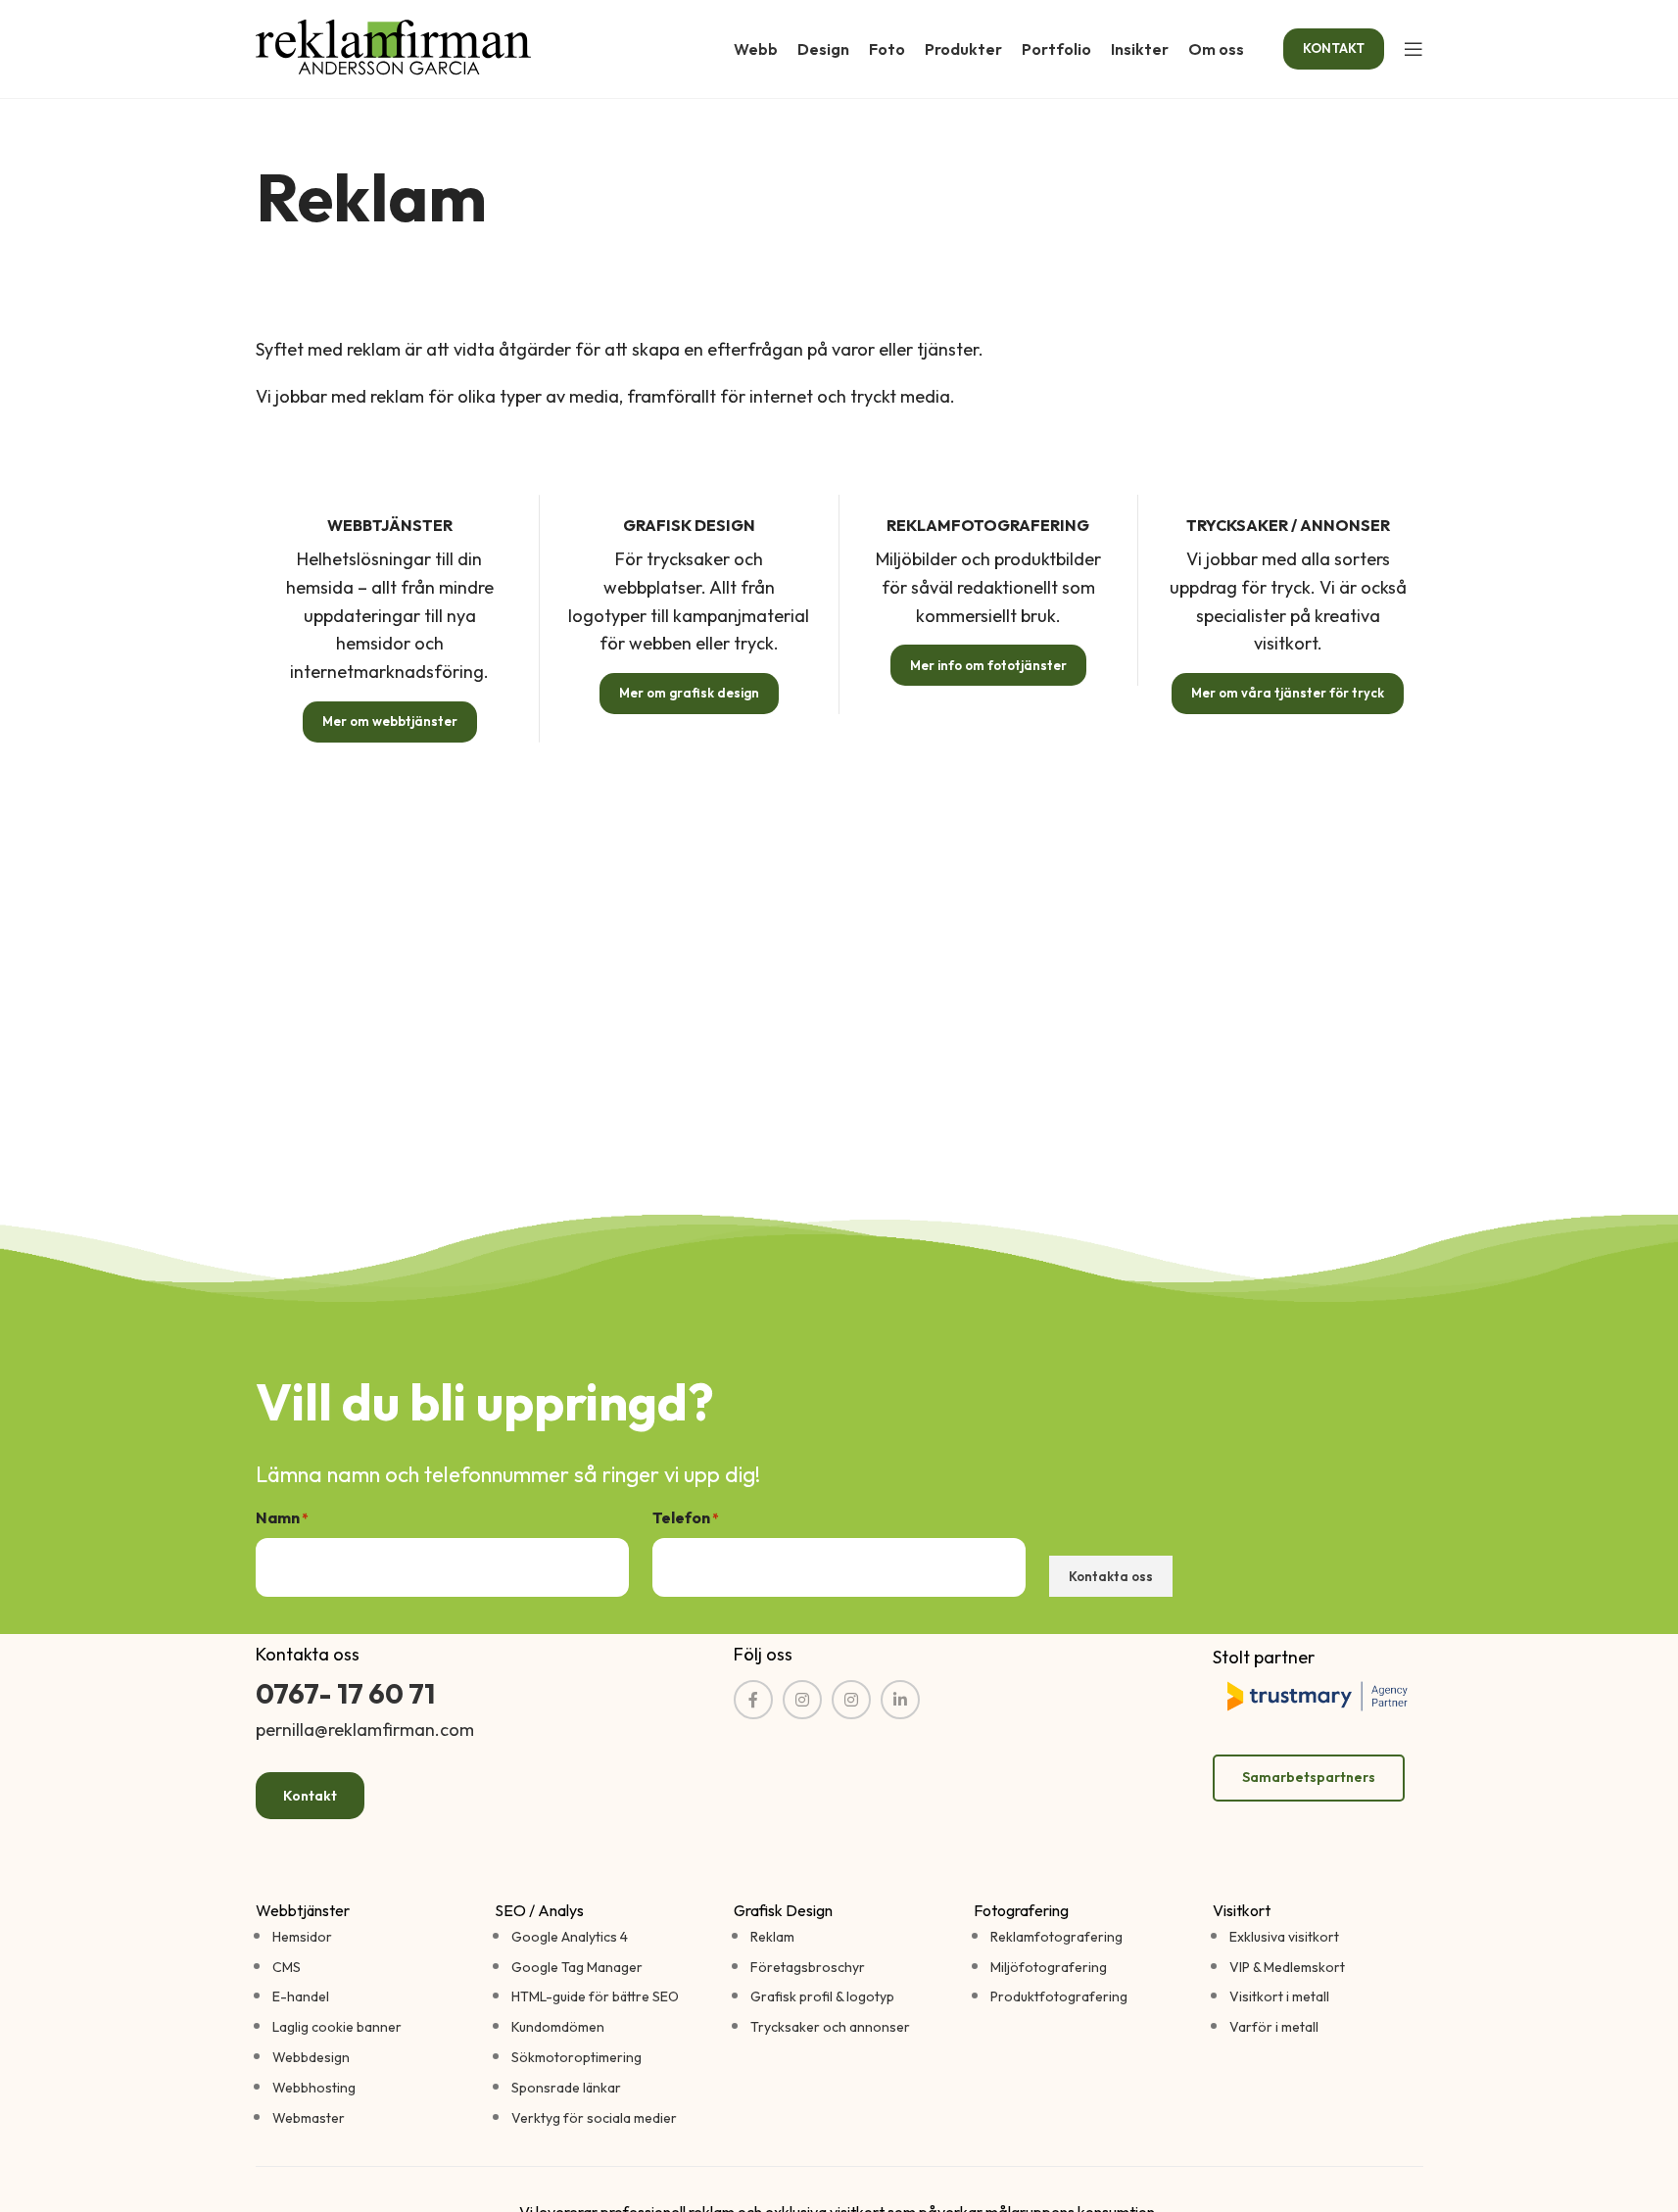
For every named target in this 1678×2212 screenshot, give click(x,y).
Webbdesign (311, 2057)
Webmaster (309, 2118)
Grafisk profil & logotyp (822, 1996)
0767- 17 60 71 (345, 1693)
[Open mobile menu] (1414, 49)
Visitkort (1242, 1910)
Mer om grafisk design (689, 693)
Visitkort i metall (1279, 1996)
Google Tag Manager (577, 1967)
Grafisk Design (783, 1910)
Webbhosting (314, 2088)
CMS (287, 1967)
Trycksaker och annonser (830, 2027)
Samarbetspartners (1309, 1777)
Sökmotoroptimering (576, 2057)
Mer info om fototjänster (988, 665)
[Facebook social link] (753, 1700)
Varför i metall (1274, 2027)
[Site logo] (393, 47)
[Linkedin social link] (900, 1700)
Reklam (772, 1937)
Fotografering (1021, 1910)
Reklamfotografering (1056, 1937)
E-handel (301, 1996)
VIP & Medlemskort (1287, 1967)
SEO (510, 1910)
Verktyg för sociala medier (594, 2118)
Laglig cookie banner (337, 2027)
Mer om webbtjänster (390, 721)
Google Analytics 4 (570, 1937)
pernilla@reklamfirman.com (365, 1730)
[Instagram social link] (851, 1700)
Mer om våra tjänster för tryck (1288, 693)
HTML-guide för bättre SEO (595, 1996)
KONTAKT (1334, 48)
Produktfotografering (1059, 1996)
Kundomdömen (558, 2027)
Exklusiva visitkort (1284, 1937)
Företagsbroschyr (808, 1967)
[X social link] (802, 1700)
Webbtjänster (303, 1910)
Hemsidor (302, 1937)
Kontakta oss (1111, 1576)
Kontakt (310, 1796)
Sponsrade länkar (566, 2088)
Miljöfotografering (1049, 1967)
